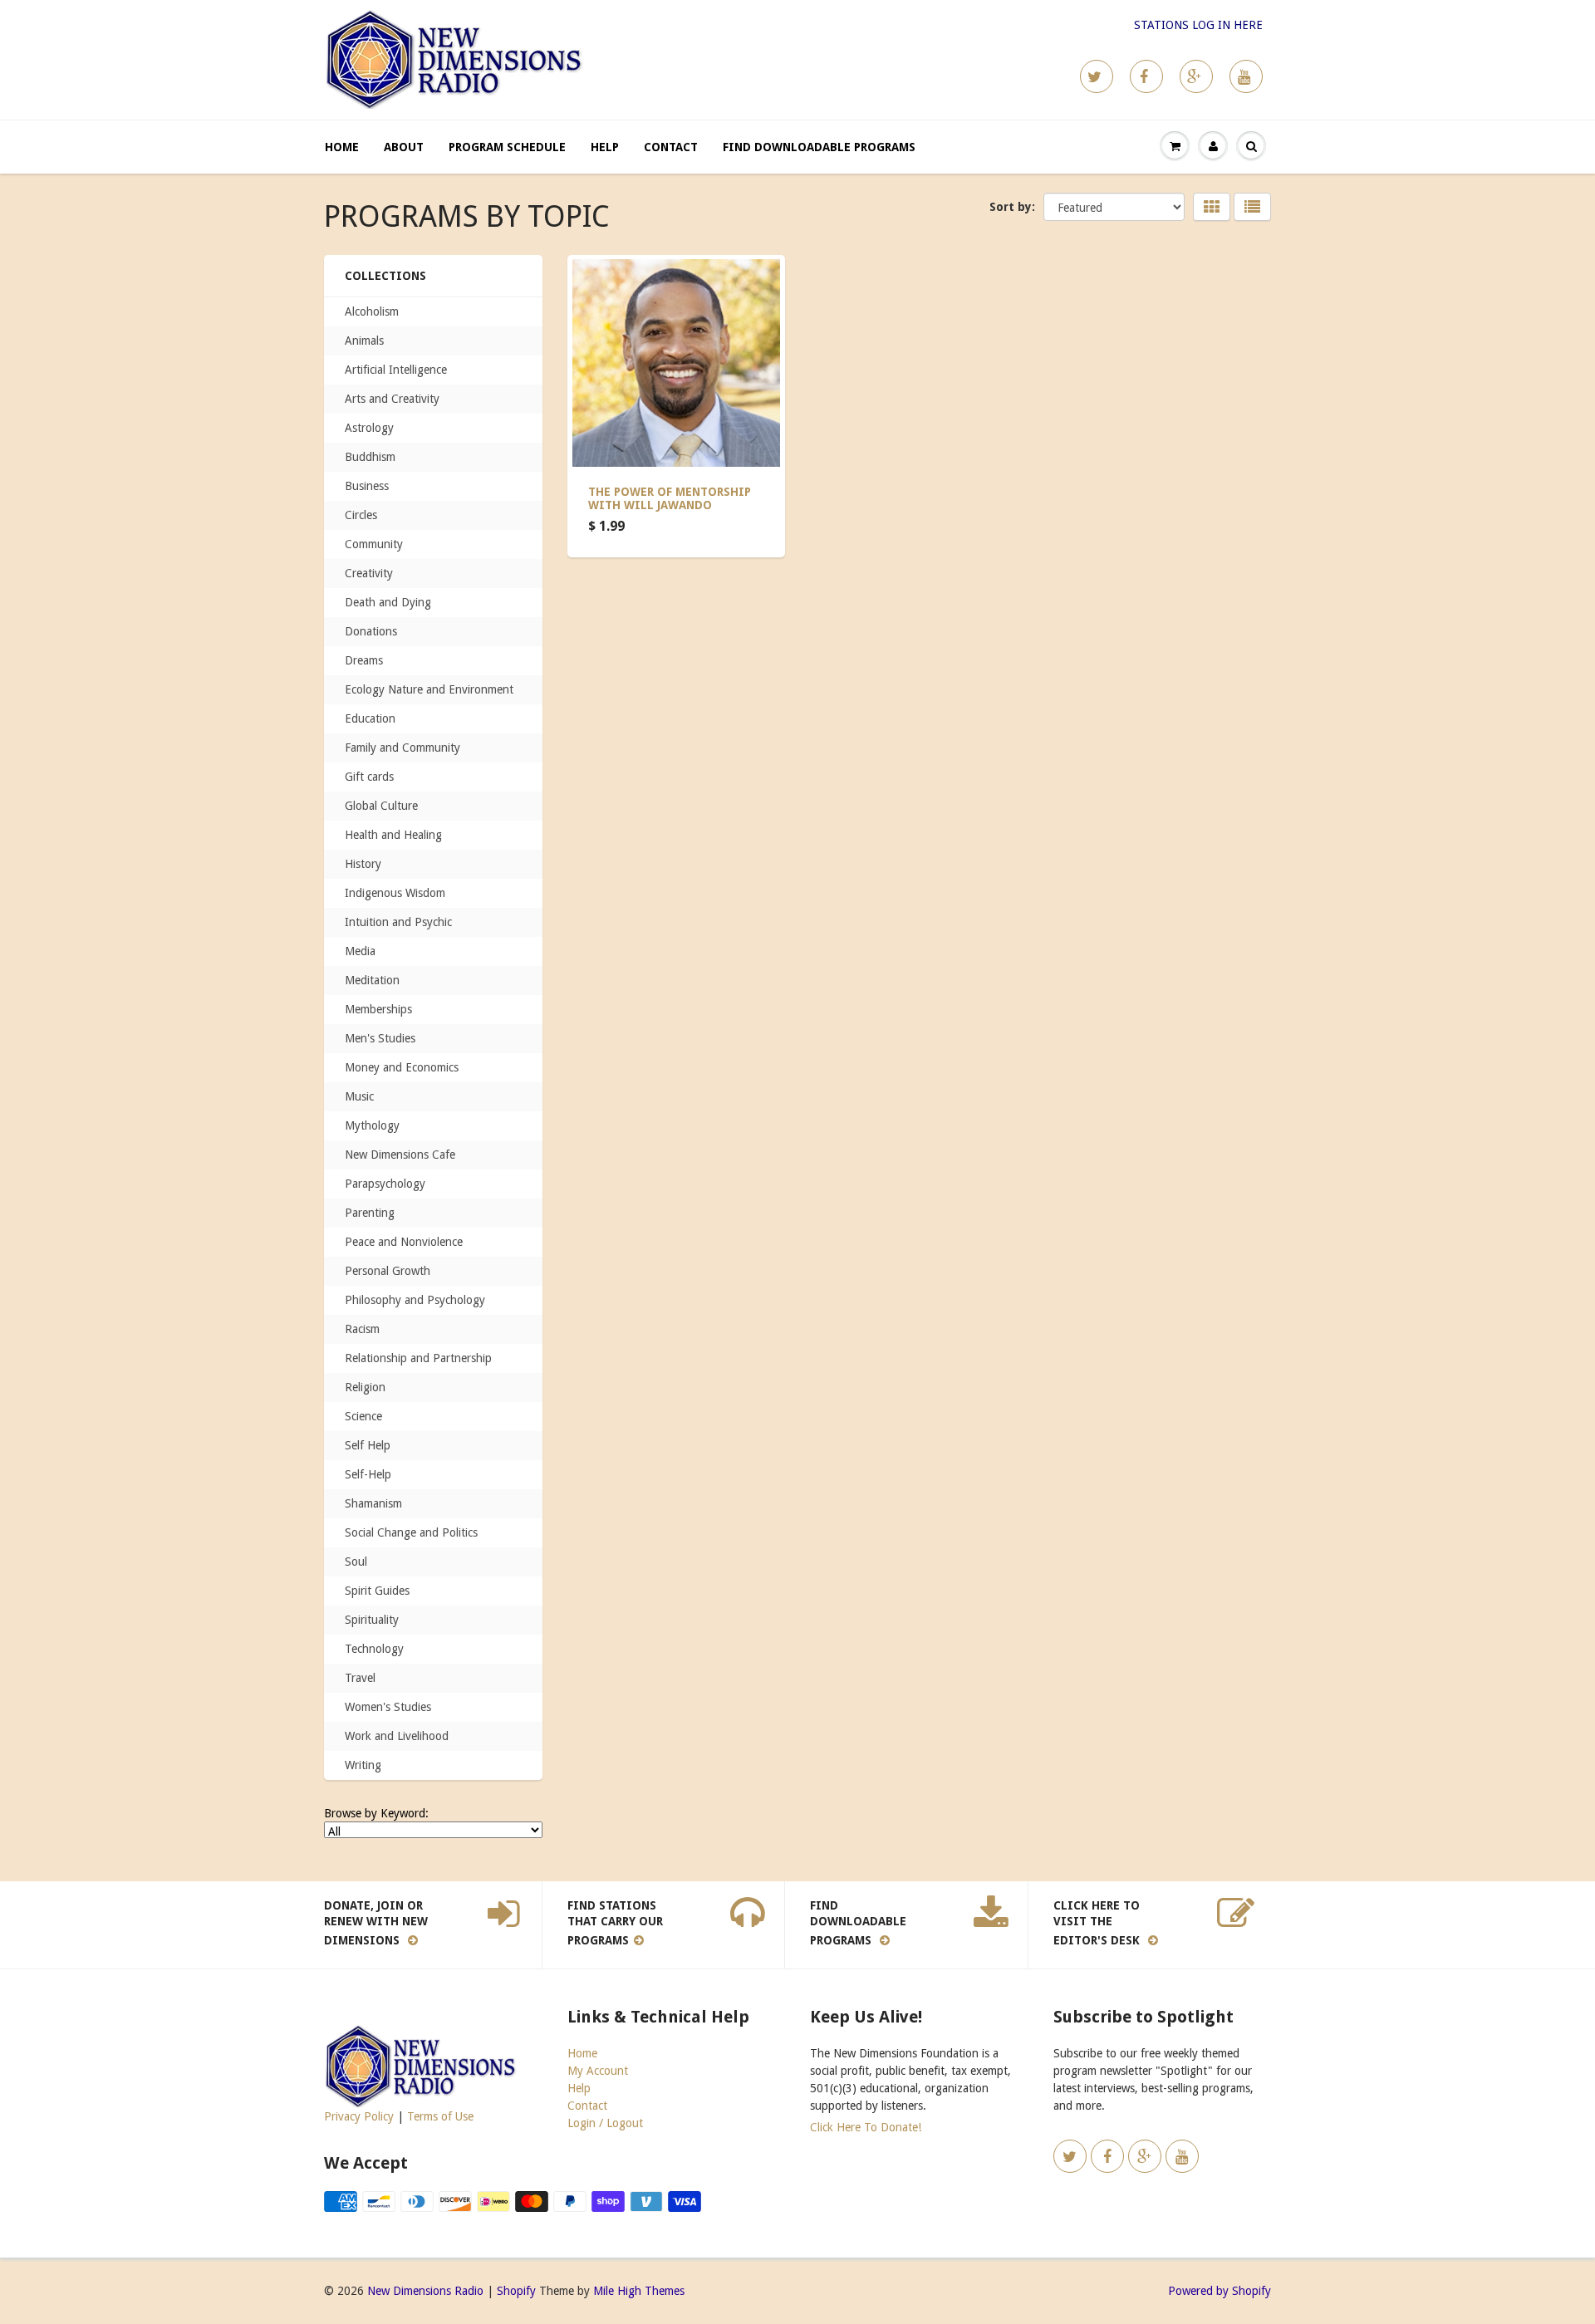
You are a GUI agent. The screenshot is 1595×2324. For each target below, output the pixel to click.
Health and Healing (393, 835)
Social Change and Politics (411, 1532)
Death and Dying (388, 602)
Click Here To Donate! (866, 2127)
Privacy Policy (359, 2116)
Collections (385, 276)
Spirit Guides (377, 1591)
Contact (671, 147)
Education (370, 718)
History (363, 864)
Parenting (370, 1213)
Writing (363, 1765)
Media (360, 951)
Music (359, 1096)
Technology (374, 1649)
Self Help (368, 1445)
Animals (364, 341)
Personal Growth (388, 1271)
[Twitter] (1097, 76)
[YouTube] (1246, 76)
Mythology (372, 1125)
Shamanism (373, 1503)
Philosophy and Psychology (415, 1300)
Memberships (378, 1009)
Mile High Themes (639, 2291)
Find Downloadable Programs (819, 147)
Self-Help (368, 1474)
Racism (362, 1329)
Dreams (364, 660)
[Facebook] (1146, 76)
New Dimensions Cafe (400, 1155)
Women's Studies (388, 1707)
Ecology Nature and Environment (429, 689)
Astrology (369, 428)
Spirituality (372, 1620)
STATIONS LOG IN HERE (1198, 25)
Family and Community (402, 748)
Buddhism (370, 457)
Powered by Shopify (1220, 2291)
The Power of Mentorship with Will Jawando (670, 498)
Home (342, 147)
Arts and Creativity (392, 399)
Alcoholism (372, 311)
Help (605, 147)
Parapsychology (385, 1184)
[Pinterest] (1196, 76)
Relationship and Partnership (418, 1358)
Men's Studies (380, 1038)
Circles (361, 515)
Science (363, 1416)
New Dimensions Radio (425, 2291)
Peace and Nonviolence (404, 1242)
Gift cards (369, 777)
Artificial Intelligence (396, 370)
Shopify (516, 2291)
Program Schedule (507, 147)
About (404, 147)
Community (374, 544)
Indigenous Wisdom (395, 893)
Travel (360, 1678)
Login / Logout (605, 2123)
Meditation (372, 980)
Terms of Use (440, 2116)
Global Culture (381, 806)
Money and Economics (402, 1067)
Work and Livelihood (397, 1736)
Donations (371, 631)
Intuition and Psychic (398, 922)
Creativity (369, 573)
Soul (356, 1562)
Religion (365, 1387)
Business (367, 486)
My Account (598, 2071)
